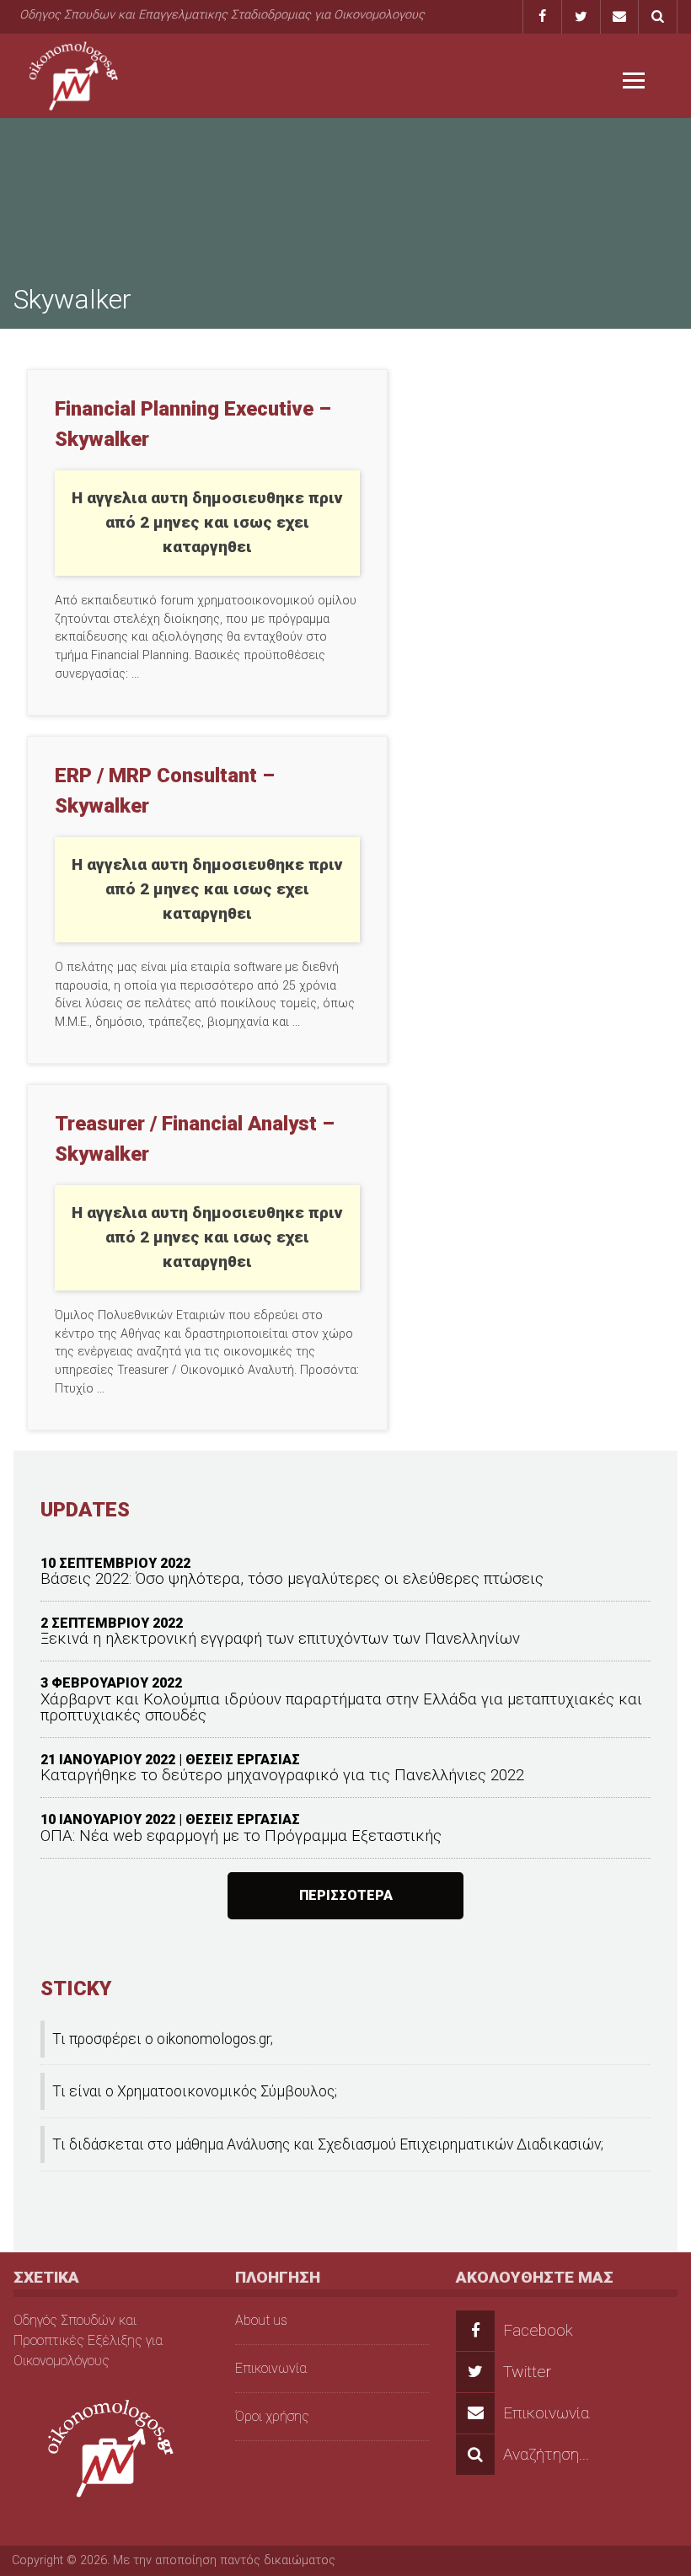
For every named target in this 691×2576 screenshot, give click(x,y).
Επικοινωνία (271, 2368)
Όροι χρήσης (272, 2416)
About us (261, 2320)
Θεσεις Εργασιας (243, 1760)
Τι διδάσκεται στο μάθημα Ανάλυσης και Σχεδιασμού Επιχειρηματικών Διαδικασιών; (328, 2144)
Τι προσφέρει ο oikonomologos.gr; (163, 2039)
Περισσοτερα (346, 1895)
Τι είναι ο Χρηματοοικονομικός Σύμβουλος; (195, 2091)
